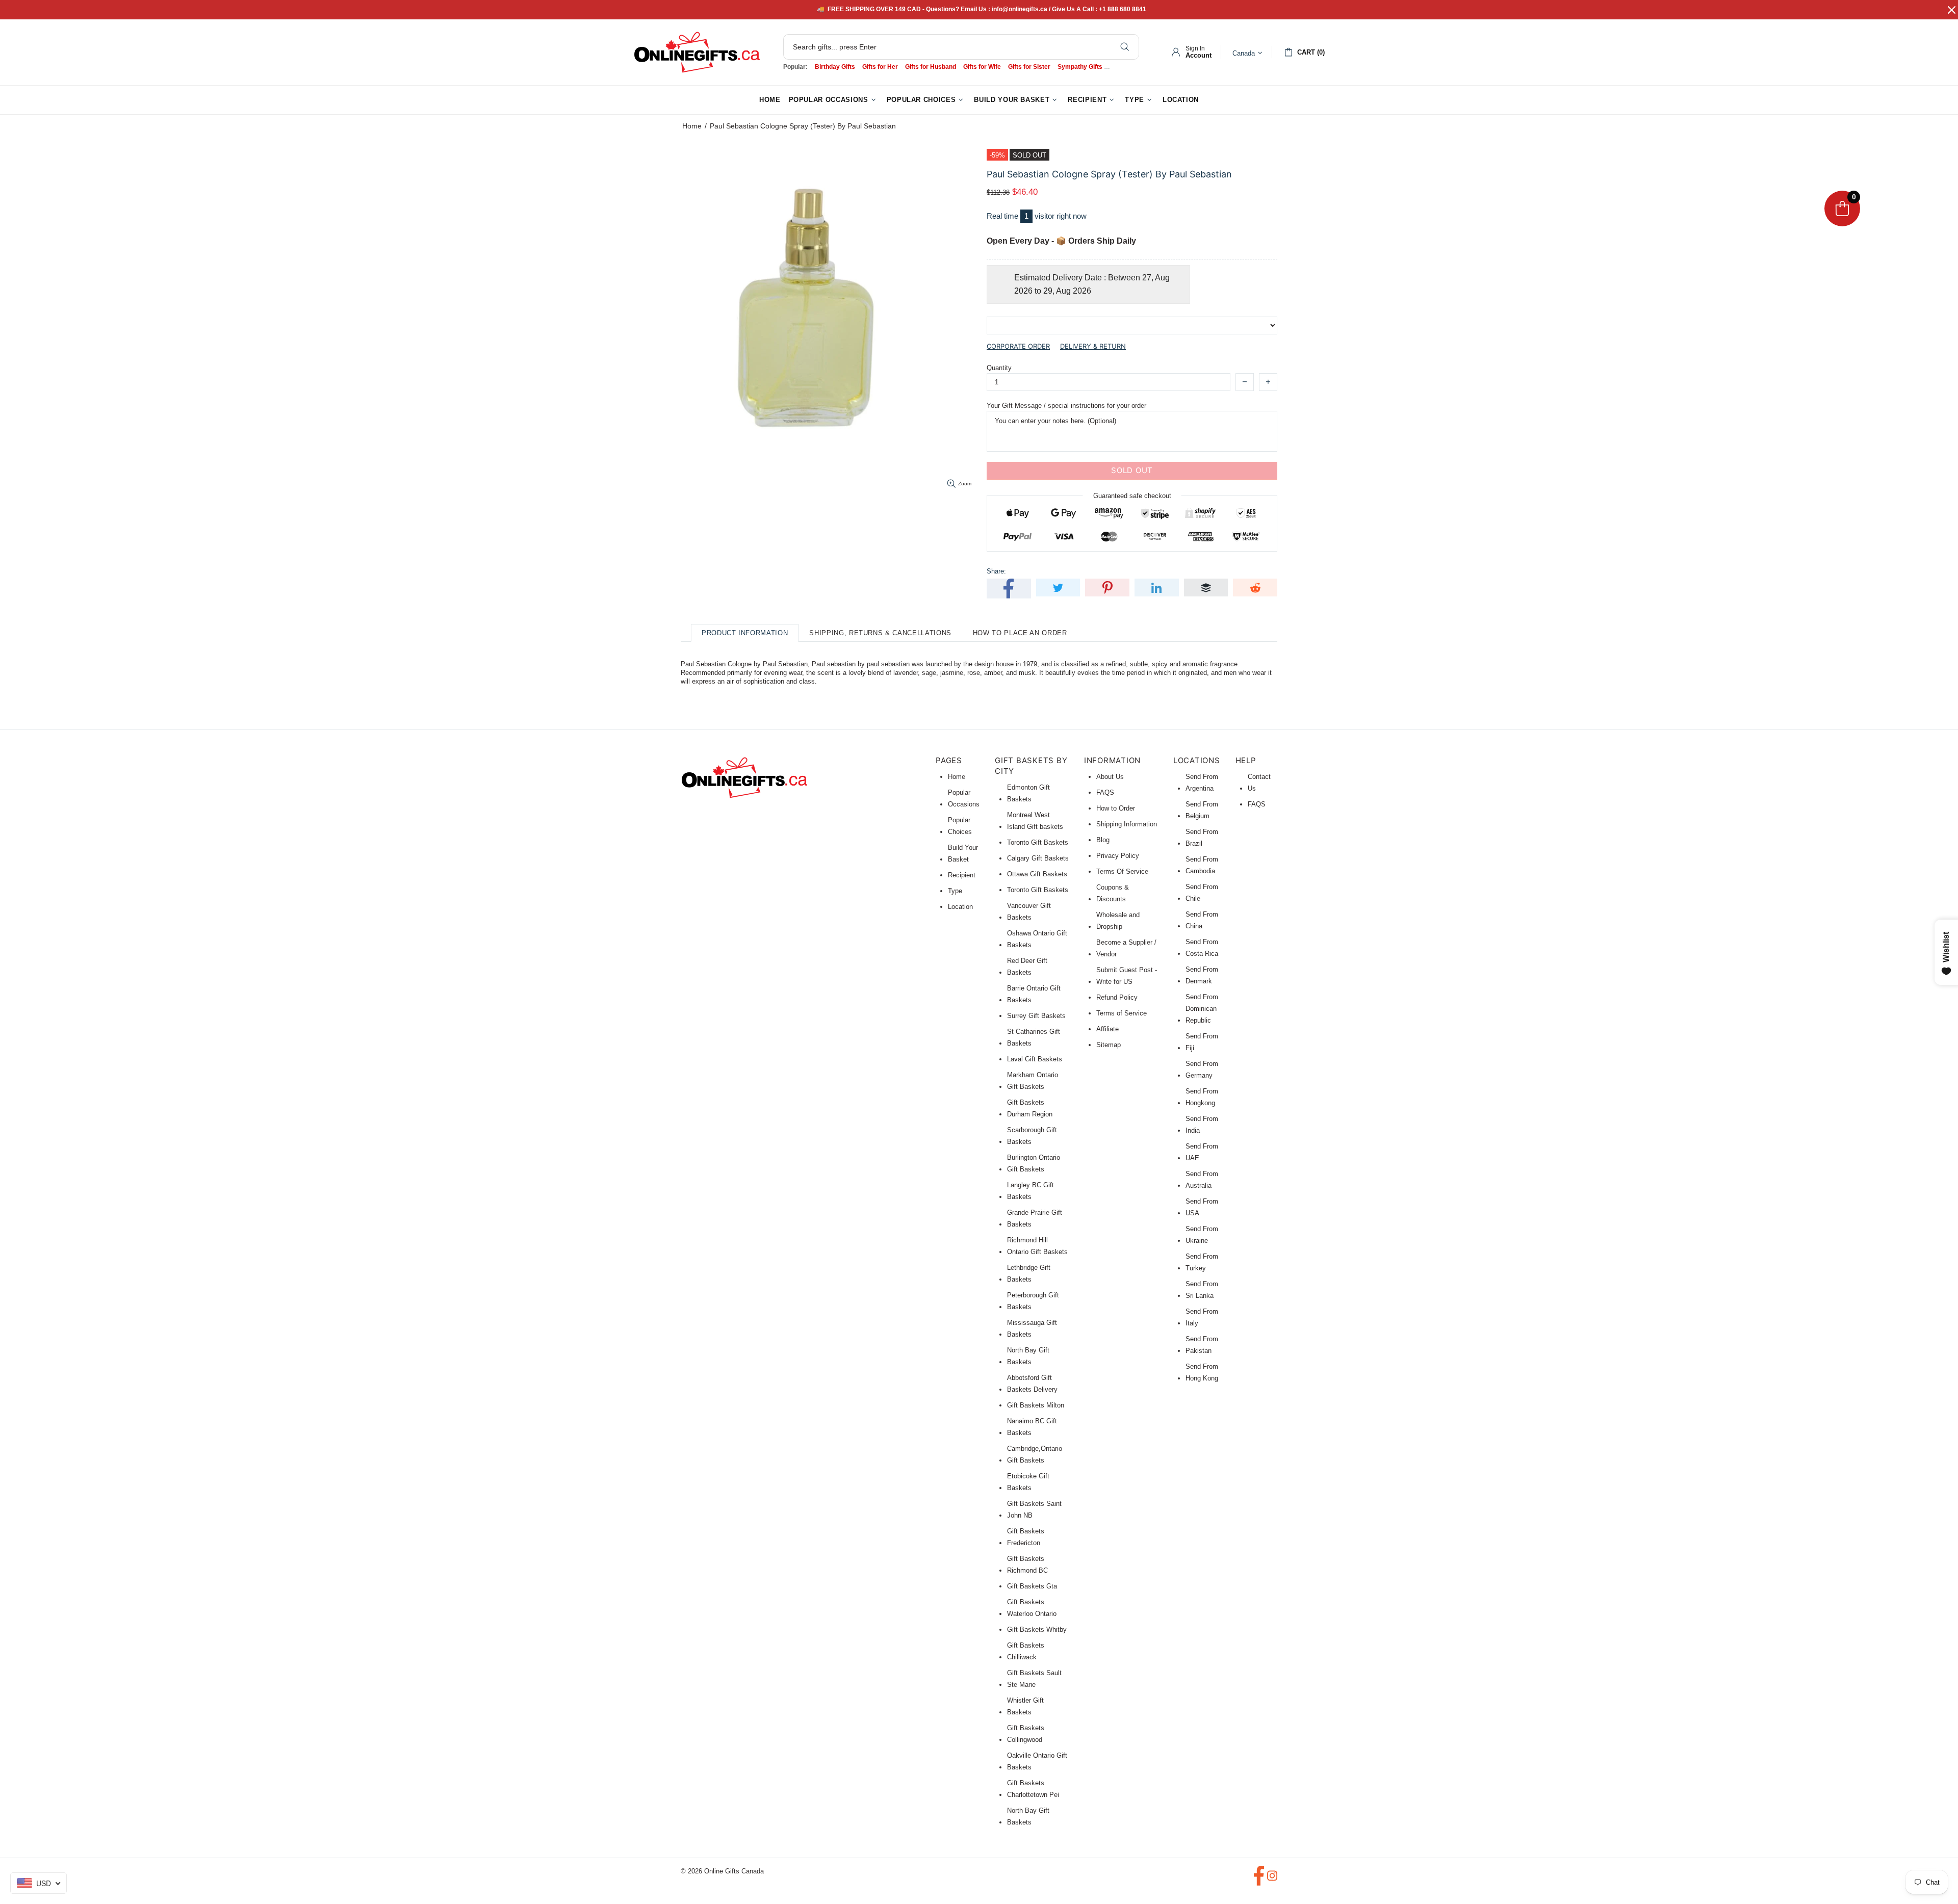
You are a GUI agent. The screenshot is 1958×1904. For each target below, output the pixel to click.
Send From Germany (1202, 1070)
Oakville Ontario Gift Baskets (1037, 1761)
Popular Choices (960, 826)
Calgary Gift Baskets (1038, 858)
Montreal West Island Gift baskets (1035, 821)
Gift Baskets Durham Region (1030, 1108)
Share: (996, 571)
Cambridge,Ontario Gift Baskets (1035, 1454)
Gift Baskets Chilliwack (1026, 1651)
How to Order (1116, 808)
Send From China (1202, 920)
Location (960, 907)
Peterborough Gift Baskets (1033, 1301)
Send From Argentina (1202, 783)
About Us (1110, 777)
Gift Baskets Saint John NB (1034, 1509)
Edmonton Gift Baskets (1028, 793)
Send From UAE (1202, 1152)
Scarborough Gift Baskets (1032, 1136)
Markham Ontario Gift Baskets (1033, 1081)
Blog (1103, 840)
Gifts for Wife (982, 67)
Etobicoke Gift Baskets (1028, 1482)
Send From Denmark (1202, 975)
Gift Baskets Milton (1036, 1405)
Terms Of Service (1122, 871)
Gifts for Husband (931, 67)
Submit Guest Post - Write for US (1127, 976)
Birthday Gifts (835, 67)
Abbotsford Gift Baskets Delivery (1032, 1384)
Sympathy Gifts (1080, 67)
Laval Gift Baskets (1035, 1059)
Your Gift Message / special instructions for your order (1066, 406)
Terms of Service (1122, 1013)
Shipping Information (1127, 824)
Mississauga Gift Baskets (1032, 1328)
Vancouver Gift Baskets (1029, 911)
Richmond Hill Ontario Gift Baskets (1037, 1246)
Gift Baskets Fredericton (1026, 1537)
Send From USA (1202, 1207)
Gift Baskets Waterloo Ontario (1032, 1608)
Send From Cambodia (1202, 865)
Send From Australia (1202, 1180)
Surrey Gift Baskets (1036, 1016)
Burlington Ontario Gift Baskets (1034, 1163)
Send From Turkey (1202, 1262)
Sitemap (1109, 1045)
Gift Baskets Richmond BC (1027, 1564)
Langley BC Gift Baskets (1030, 1191)
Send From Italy (1202, 1317)
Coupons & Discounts (1113, 893)
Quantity (999, 368)
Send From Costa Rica (1202, 948)
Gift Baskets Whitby (1037, 1629)
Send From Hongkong (1202, 1097)
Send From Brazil (1202, 838)
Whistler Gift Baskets (1025, 1706)
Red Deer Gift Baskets (1027, 967)
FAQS (1105, 792)
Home (692, 126)
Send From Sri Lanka (1202, 1290)
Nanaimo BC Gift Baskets (1032, 1427)
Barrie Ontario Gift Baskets (1034, 994)
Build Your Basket (963, 853)
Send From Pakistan (1202, 1345)
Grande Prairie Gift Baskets (1035, 1218)
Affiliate (1107, 1029)
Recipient (962, 875)
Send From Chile (1202, 893)
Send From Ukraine (1202, 1235)
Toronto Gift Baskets (1038, 842)
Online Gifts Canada (697, 52)
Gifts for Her (880, 67)
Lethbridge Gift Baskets (1029, 1273)
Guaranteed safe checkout (1132, 495)
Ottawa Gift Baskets (1037, 874)
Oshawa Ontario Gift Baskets (1037, 939)
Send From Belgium (1202, 810)
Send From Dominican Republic (1202, 1009)
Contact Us (1259, 783)
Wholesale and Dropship (1118, 921)
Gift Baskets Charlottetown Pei (1033, 1789)
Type (955, 891)
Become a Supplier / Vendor (1126, 948)
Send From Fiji (1202, 1042)
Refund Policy (1117, 997)
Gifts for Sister (1029, 67)
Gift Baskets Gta (1032, 1586)
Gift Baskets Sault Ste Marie (1034, 1679)
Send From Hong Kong (1202, 1372)
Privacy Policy (1118, 856)
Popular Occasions (964, 798)
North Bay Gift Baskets (1028, 1356)
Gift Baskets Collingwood (1026, 1734)
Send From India (1202, 1125)
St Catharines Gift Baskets (1034, 1037)
